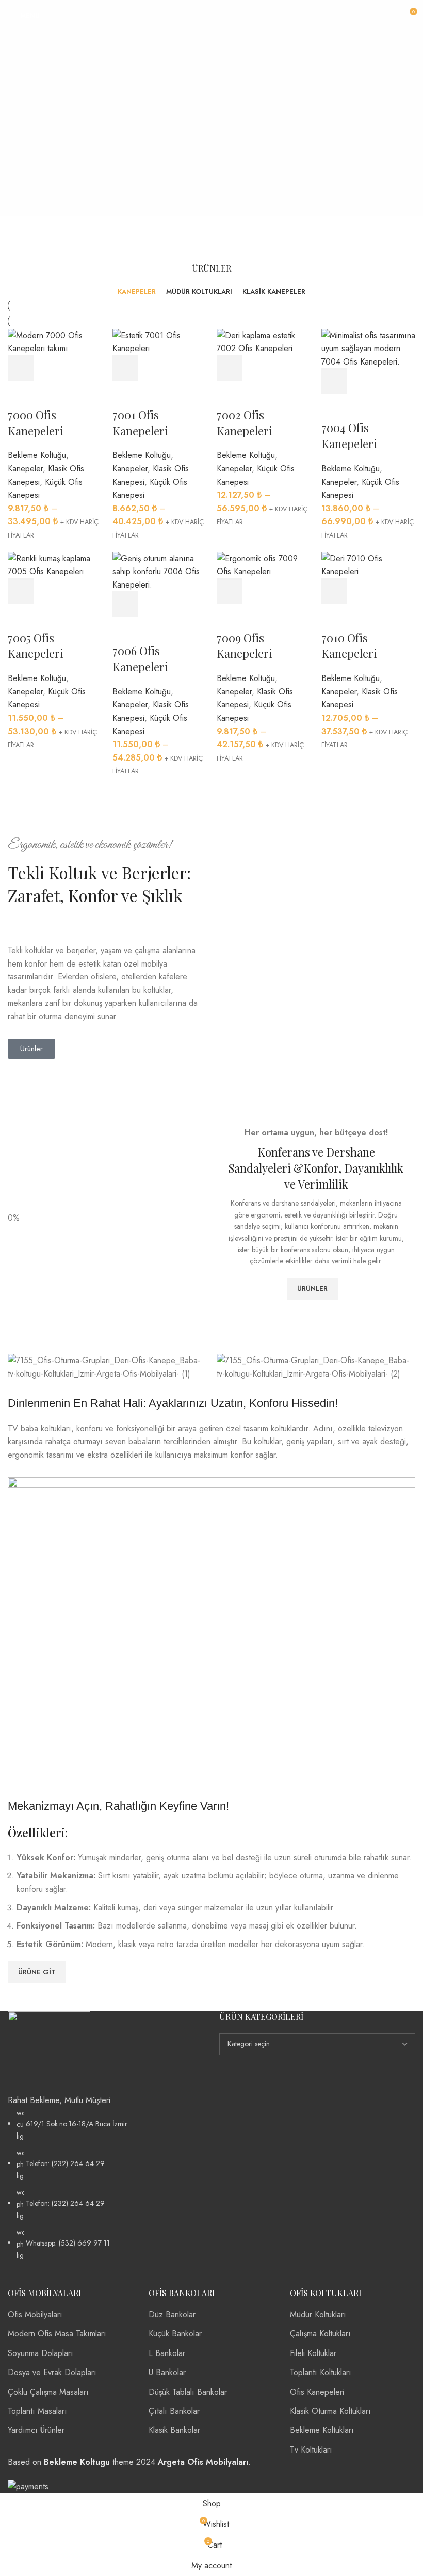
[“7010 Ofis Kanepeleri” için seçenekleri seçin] (334, 591)
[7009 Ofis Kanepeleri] (264, 564)
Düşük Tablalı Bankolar (188, 2392)
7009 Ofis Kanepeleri (245, 646)
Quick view (49, 368)
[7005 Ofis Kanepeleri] (55, 564)
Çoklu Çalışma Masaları (48, 2392)
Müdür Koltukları (318, 2314)
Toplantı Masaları (37, 2411)
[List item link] (106, 2184)
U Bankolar (167, 2372)
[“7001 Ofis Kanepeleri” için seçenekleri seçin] (125, 368)
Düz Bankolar (172, 2314)
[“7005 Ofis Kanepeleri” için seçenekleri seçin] (21, 591)
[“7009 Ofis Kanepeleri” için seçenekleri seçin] (230, 591)
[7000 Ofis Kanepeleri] (55, 341)
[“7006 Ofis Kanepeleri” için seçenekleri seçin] (125, 604)
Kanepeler (25, 469)
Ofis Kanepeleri (317, 2392)
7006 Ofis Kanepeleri (140, 659)
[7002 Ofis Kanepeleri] (264, 341)
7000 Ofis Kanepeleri (36, 423)
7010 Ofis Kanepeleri (349, 646)
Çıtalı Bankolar (174, 2411)
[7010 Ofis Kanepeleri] (369, 564)
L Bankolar (167, 2353)
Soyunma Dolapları (40, 2353)
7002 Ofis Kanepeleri (245, 423)
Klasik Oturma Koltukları (330, 2411)
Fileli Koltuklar (313, 2353)
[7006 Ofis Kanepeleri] (160, 571)
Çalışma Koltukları (320, 2334)
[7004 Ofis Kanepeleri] (369, 348)
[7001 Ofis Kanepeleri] (160, 341)
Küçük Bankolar (175, 2334)
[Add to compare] (77, 368)
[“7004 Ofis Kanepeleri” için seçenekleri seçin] (334, 381)
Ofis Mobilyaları (35, 2314)
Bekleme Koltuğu (37, 455)
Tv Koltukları (311, 2450)
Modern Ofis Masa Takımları (57, 2334)
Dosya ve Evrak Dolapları (52, 2372)
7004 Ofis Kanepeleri (349, 436)
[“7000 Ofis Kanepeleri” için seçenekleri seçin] (21, 368)
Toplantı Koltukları (321, 2372)
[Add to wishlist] (21, 394)
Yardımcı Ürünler (36, 2430)
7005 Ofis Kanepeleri (36, 646)
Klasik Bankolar (174, 2430)
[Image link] (49, 2052)
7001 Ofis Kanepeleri (140, 423)
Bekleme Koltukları (322, 2430)
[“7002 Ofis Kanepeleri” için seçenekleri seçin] (230, 368)
